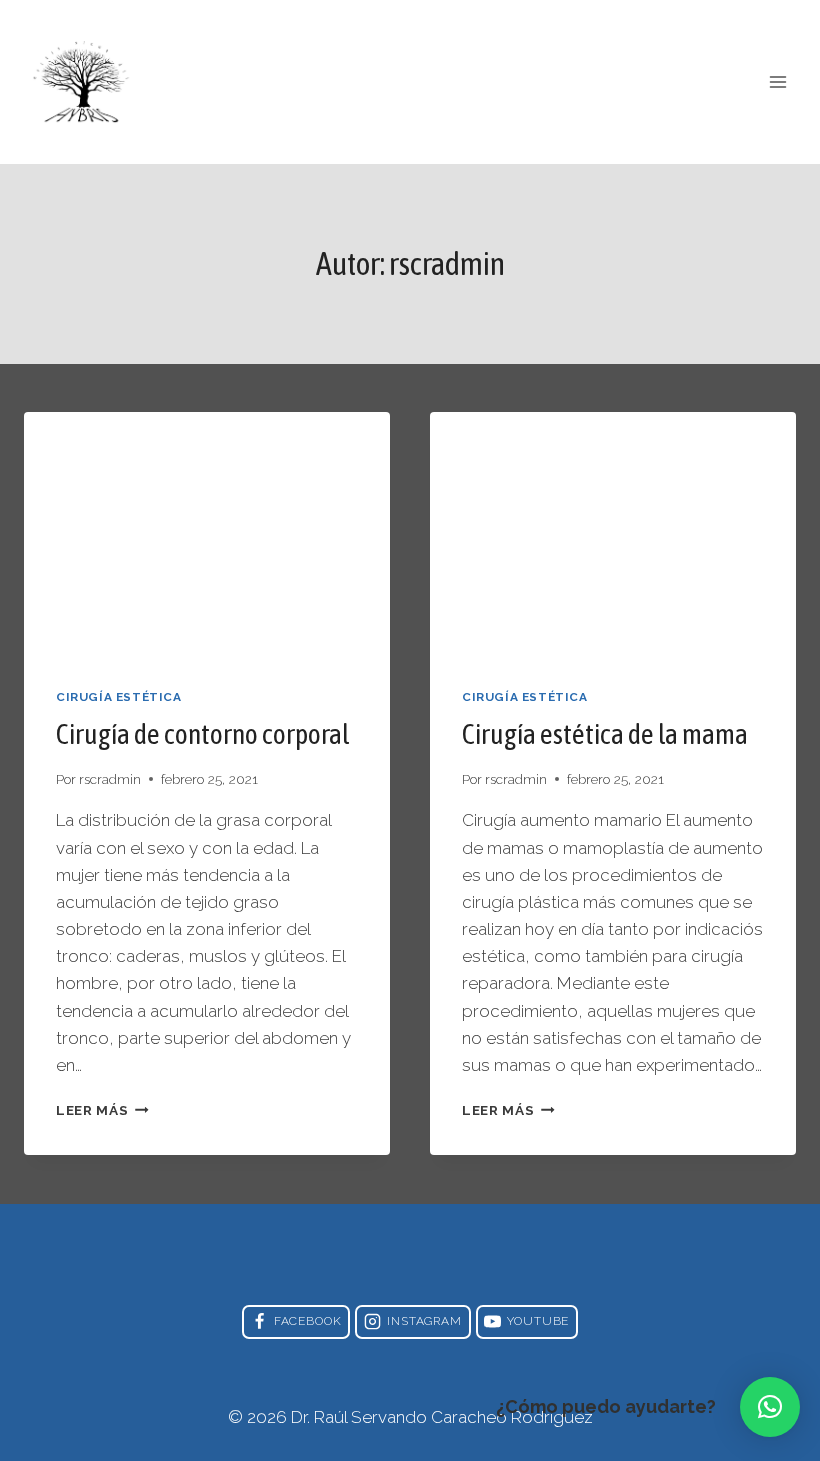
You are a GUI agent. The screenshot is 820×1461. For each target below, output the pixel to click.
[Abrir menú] (777, 81)
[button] (770, 1407)
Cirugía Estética (119, 697)
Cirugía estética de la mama (605, 734)
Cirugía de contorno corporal (202, 734)
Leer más (102, 1110)
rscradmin (110, 779)
